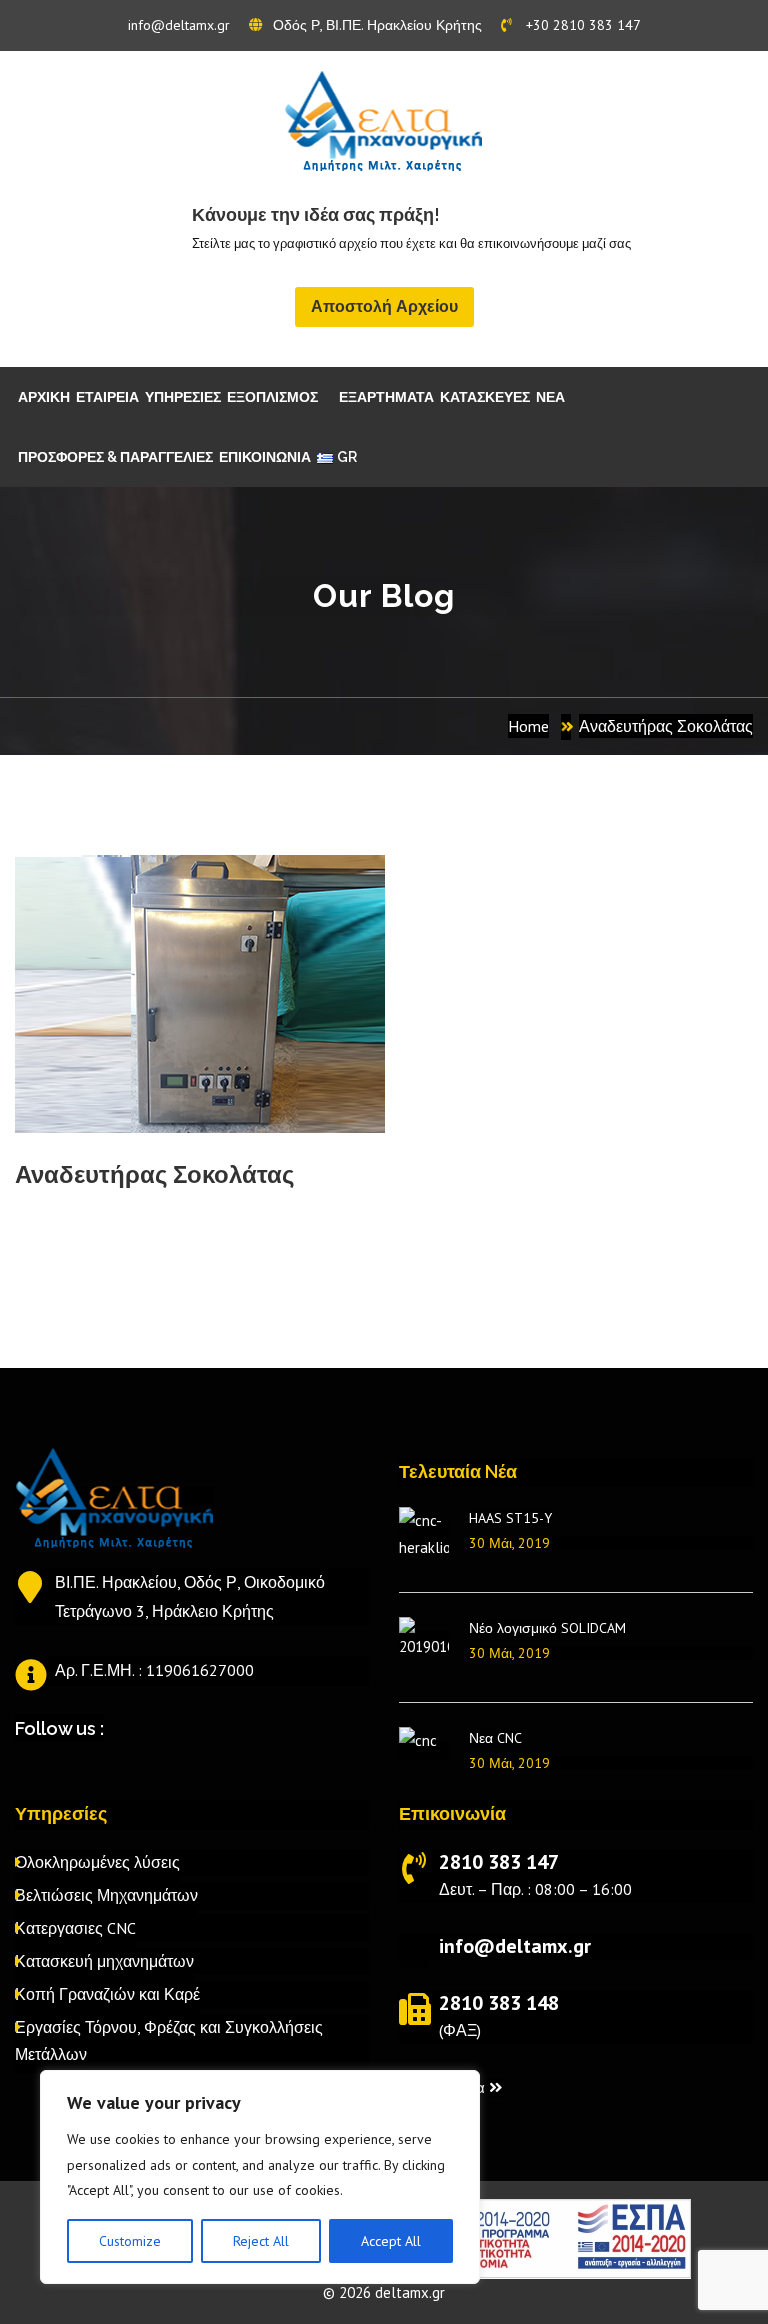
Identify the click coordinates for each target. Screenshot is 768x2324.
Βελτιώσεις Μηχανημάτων (106, 1895)
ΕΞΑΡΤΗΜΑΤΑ (386, 397)
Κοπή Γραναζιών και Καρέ (107, 1994)
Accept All (391, 2241)
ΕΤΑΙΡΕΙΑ (107, 397)
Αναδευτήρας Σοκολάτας (666, 726)
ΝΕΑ (550, 397)
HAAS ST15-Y (510, 1518)
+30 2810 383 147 (581, 25)
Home (528, 726)
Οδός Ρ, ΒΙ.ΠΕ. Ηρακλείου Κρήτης (377, 25)
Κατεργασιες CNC (75, 1928)
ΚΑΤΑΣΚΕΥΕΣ (485, 397)
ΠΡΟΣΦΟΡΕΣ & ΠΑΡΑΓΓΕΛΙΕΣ (115, 457)
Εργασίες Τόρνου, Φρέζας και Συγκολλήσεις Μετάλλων (169, 2040)
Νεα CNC (495, 1738)
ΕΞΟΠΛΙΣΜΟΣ (272, 397)
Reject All (261, 2241)
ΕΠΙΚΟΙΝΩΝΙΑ (265, 457)
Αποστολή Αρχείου (384, 306)
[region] (260, 2177)
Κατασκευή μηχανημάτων (104, 1961)
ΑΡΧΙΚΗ (44, 397)
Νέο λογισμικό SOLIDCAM (547, 1628)
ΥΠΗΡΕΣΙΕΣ (183, 397)
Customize (130, 2241)
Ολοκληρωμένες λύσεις (97, 1862)
